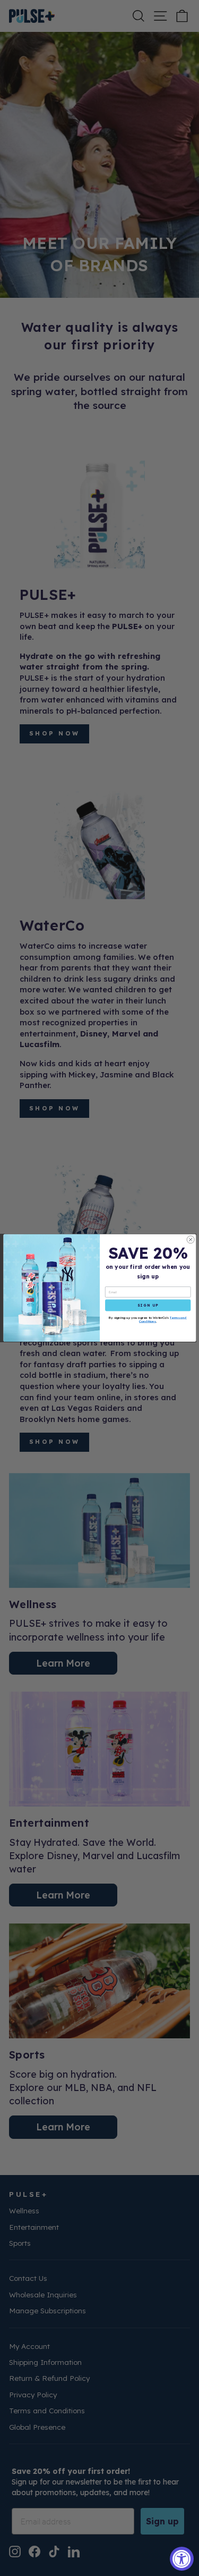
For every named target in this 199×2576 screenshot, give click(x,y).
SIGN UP (148, 1306)
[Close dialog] (191, 1240)
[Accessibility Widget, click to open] (182, 2559)
